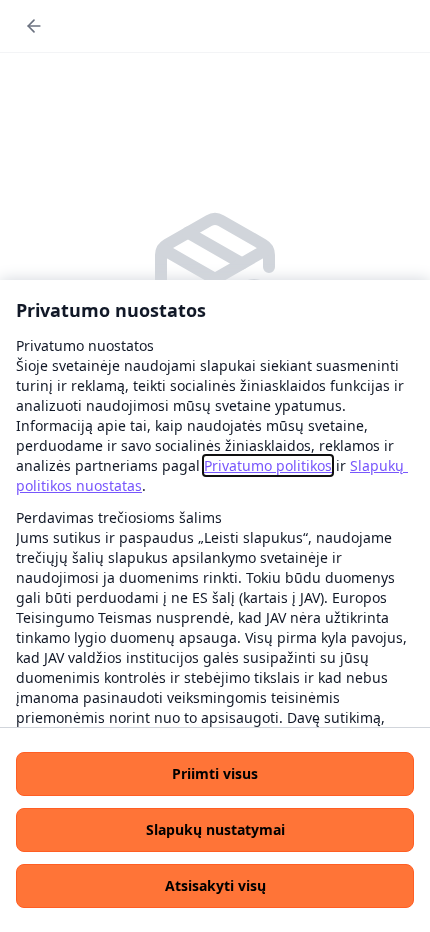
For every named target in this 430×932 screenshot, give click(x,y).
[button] (215, 774)
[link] (268, 465)
